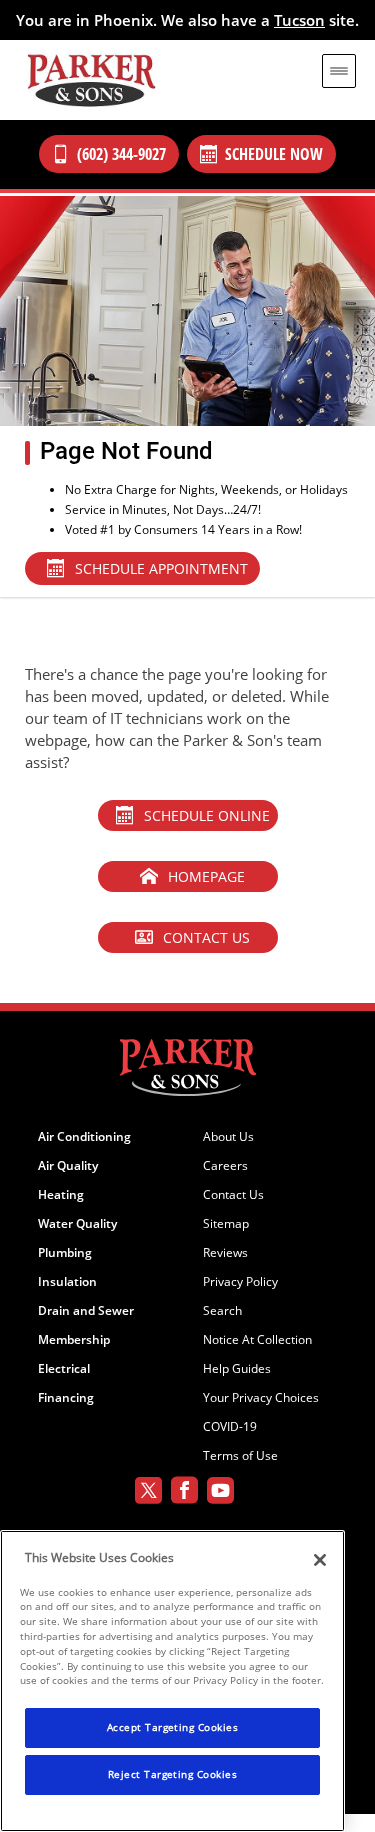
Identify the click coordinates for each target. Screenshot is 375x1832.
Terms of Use (240, 1456)
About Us (228, 1137)
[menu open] (339, 71)
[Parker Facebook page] (184, 1493)
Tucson (299, 20)
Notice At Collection (257, 1340)
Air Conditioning (84, 1137)
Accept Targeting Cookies (173, 1727)
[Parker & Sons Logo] (91, 80)
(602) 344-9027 (121, 154)
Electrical (64, 1369)
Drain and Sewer (86, 1311)
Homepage (206, 876)
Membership (74, 1340)
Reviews (225, 1253)
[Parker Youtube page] (220, 1493)
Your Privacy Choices (261, 1398)
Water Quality (77, 1224)
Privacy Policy (240, 1282)
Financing (66, 1398)
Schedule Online (207, 815)
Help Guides (237, 1369)
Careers (225, 1166)
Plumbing (65, 1253)
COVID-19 (230, 1427)
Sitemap (226, 1224)
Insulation (67, 1282)
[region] (172, 1681)
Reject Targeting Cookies (173, 1774)
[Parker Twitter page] (148, 1493)
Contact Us (206, 937)
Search (222, 1311)
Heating (61, 1195)
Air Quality (68, 1166)
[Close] (320, 1560)
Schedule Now (274, 154)
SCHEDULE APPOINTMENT (161, 568)
